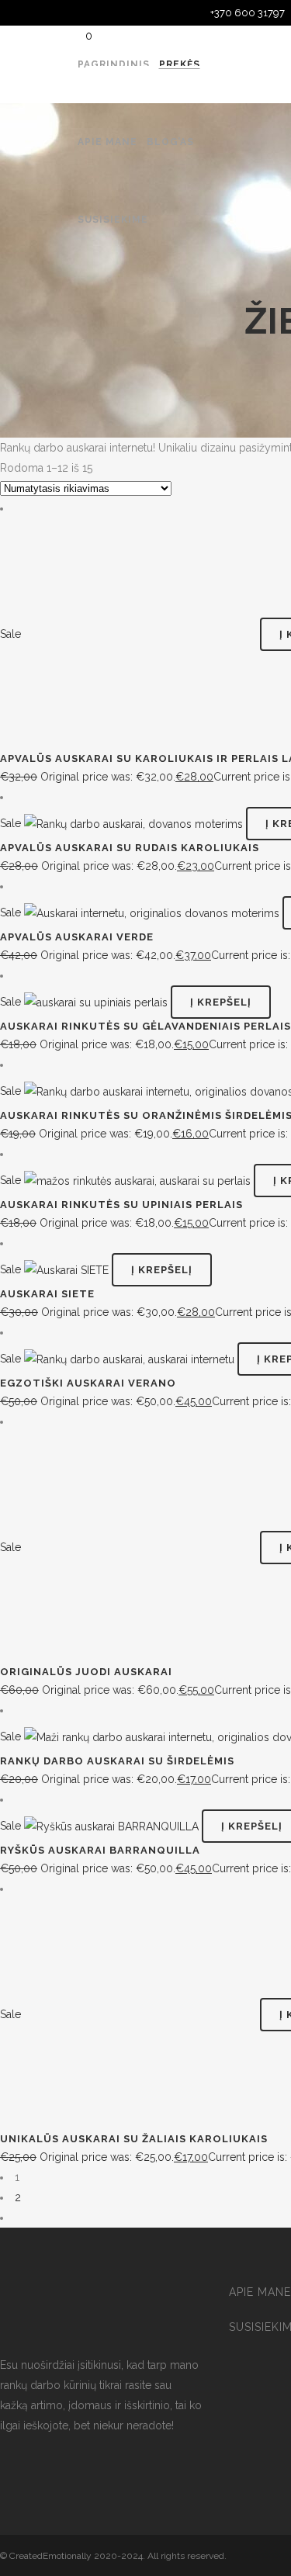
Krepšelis (137, 83)
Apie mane (260, 2292)
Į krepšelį (221, 1002)
